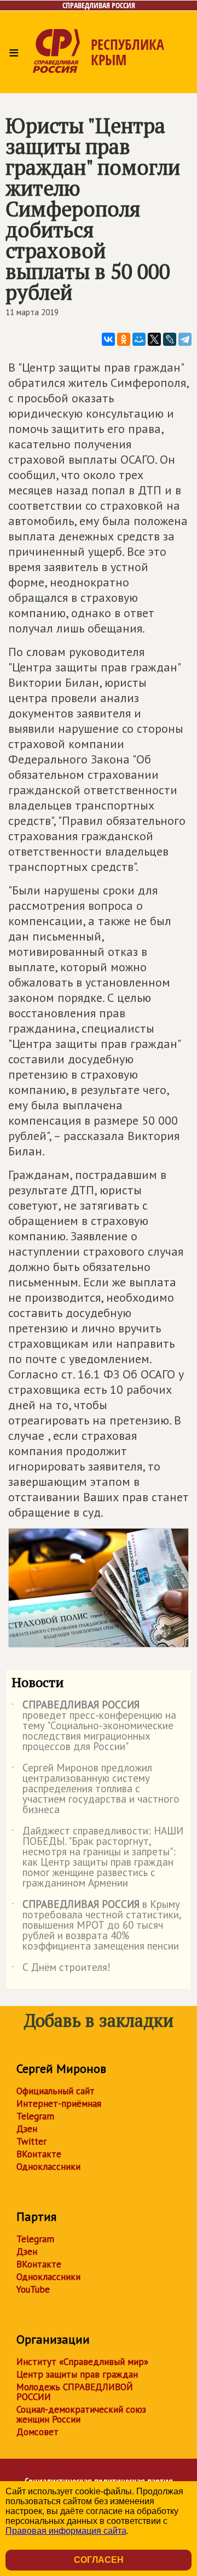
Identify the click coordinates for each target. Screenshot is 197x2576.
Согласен (99, 2560)
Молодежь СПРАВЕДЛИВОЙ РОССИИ (75, 2392)
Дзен (27, 2129)
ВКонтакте (39, 2154)
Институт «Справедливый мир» (82, 2362)
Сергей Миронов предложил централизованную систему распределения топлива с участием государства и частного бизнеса (95, 1789)
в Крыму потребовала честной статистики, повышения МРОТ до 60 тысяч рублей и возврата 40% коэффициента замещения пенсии (96, 1926)
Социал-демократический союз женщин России (81, 2414)
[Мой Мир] (139, 339)
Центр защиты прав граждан (77, 2374)
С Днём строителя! (61, 1969)
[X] (154, 339)
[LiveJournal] (170, 339)
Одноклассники (48, 2167)
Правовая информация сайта (66, 2531)
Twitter (31, 2141)
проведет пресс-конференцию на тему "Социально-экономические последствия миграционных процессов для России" (94, 1726)
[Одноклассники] (124, 339)
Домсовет (37, 2432)
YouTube (33, 2289)
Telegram (35, 2116)
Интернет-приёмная (59, 2104)
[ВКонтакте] (108, 339)
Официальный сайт (56, 2091)
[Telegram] (185, 339)
